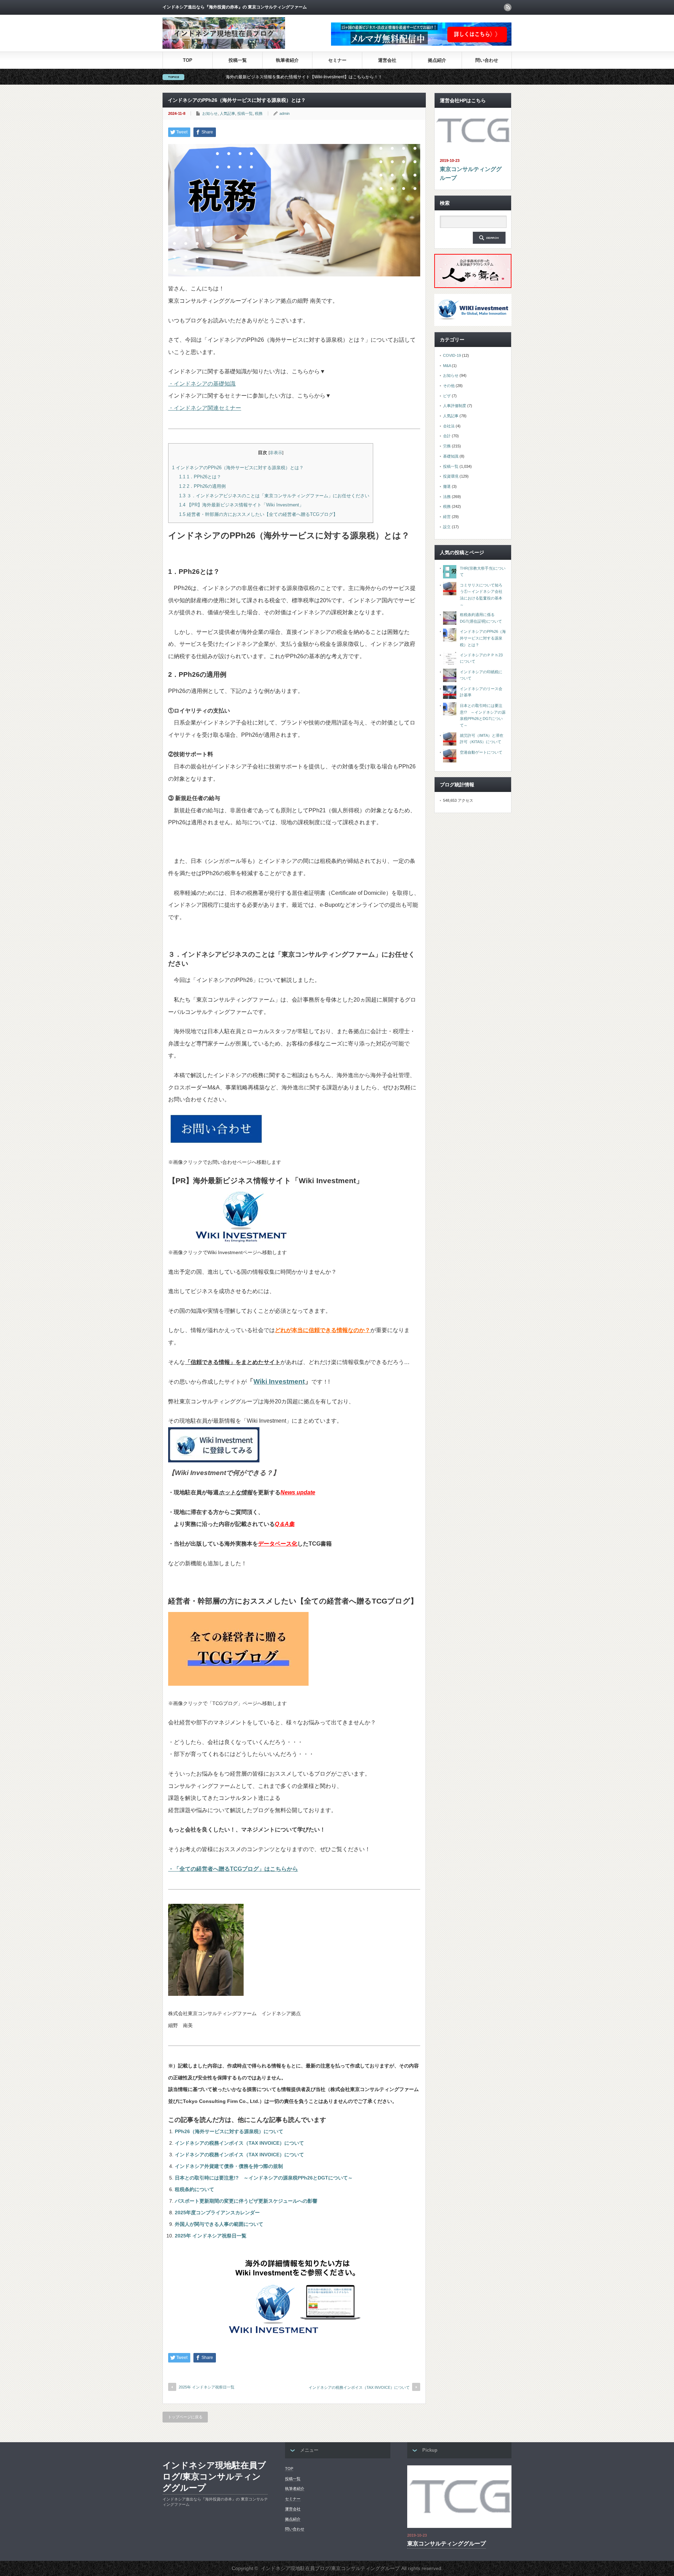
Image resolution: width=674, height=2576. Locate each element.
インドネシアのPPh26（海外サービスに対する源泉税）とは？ (238, 468)
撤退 (447, 486)
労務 (447, 446)
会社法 (449, 426)
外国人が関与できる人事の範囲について (219, 2224)
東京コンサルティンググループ (471, 174)
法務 (447, 497)
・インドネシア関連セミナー (205, 408)
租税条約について (194, 2189)
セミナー (337, 60)
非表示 (276, 453)
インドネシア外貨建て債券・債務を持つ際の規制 (229, 2166)
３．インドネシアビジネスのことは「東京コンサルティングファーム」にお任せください (274, 496)
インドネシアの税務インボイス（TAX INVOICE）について (239, 2143)
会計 (447, 436)
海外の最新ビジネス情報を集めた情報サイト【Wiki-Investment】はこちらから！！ (202, 77)
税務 (259, 113)
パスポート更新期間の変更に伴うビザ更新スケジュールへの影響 (246, 2201)
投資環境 (451, 476)
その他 (449, 386)
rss (508, 7)
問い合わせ (487, 60)
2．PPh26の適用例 (202, 486)
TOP (188, 60)
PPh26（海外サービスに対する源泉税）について (229, 2131)
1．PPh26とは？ (202, 477)
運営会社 (387, 60)
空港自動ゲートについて (481, 752)
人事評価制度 (455, 406)
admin (285, 113)
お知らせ (210, 113)
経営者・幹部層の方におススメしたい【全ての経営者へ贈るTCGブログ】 (258, 514)
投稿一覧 (238, 60)
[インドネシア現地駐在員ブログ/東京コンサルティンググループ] (224, 47)
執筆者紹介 (287, 60)
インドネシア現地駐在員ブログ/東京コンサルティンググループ (214, 2476)
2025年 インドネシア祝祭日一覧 (211, 2236)
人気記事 (227, 113)
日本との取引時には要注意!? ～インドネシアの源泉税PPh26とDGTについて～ (264, 2178)
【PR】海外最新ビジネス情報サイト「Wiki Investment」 (241, 505)
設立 (447, 527)
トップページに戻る (185, 2417)
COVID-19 (452, 355)
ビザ (447, 396)
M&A (447, 366)
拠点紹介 (437, 60)
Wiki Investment (279, 1381)
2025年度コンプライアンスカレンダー (217, 2213)
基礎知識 (451, 456)
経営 (447, 517)
